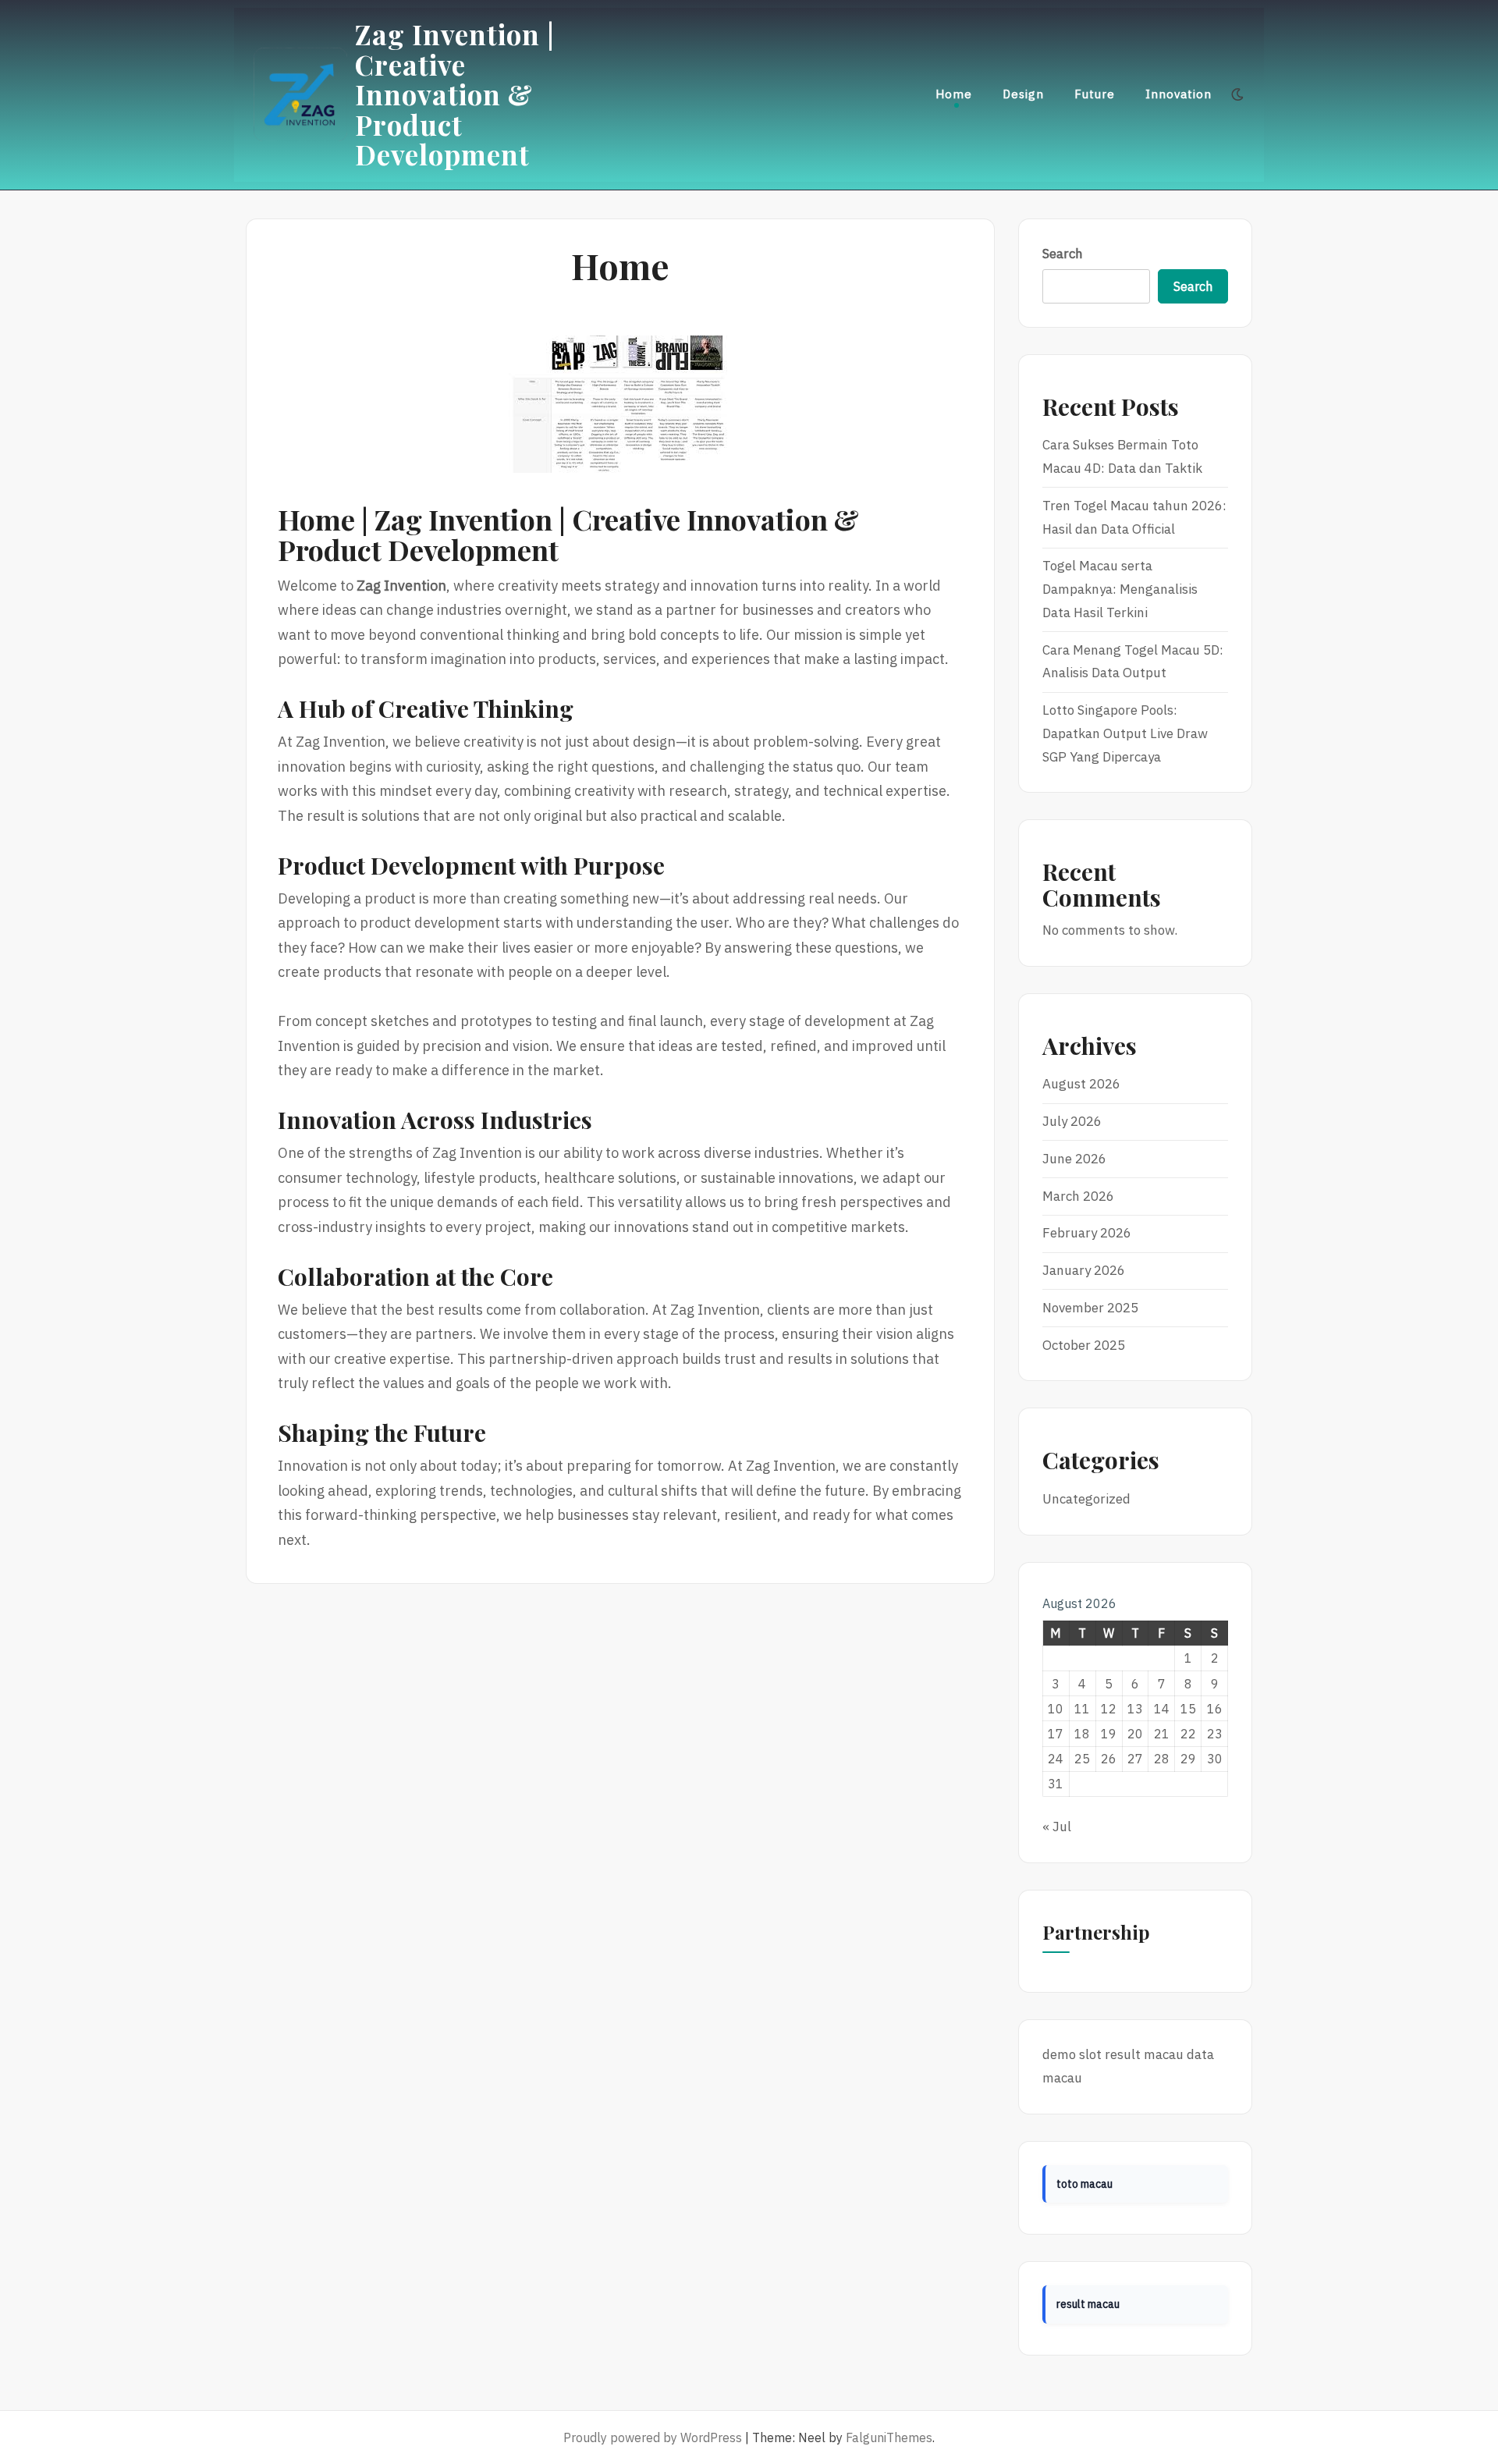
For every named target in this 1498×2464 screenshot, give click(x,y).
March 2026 (1078, 1196)
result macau (1144, 2054)
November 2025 (1090, 1308)
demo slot (1072, 2054)
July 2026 (1072, 1121)
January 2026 (1084, 1270)
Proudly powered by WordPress (653, 2437)
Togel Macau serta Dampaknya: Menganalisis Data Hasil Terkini (1120, 589)
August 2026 (1081, 1084)
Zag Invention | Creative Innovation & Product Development (455, 94)
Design (1023, 94)
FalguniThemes (889, 2437)
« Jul (1057, 1827)
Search (1063, 254)
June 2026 (1074, 1159)
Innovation (1179, 94)
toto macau (1084, 2184)
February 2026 (1087, 1233)
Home (954, 94)
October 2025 (1084, 1345)
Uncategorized (1086, 1499)
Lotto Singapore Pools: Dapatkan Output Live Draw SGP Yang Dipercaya (1125, 733)
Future (1095, 94)
